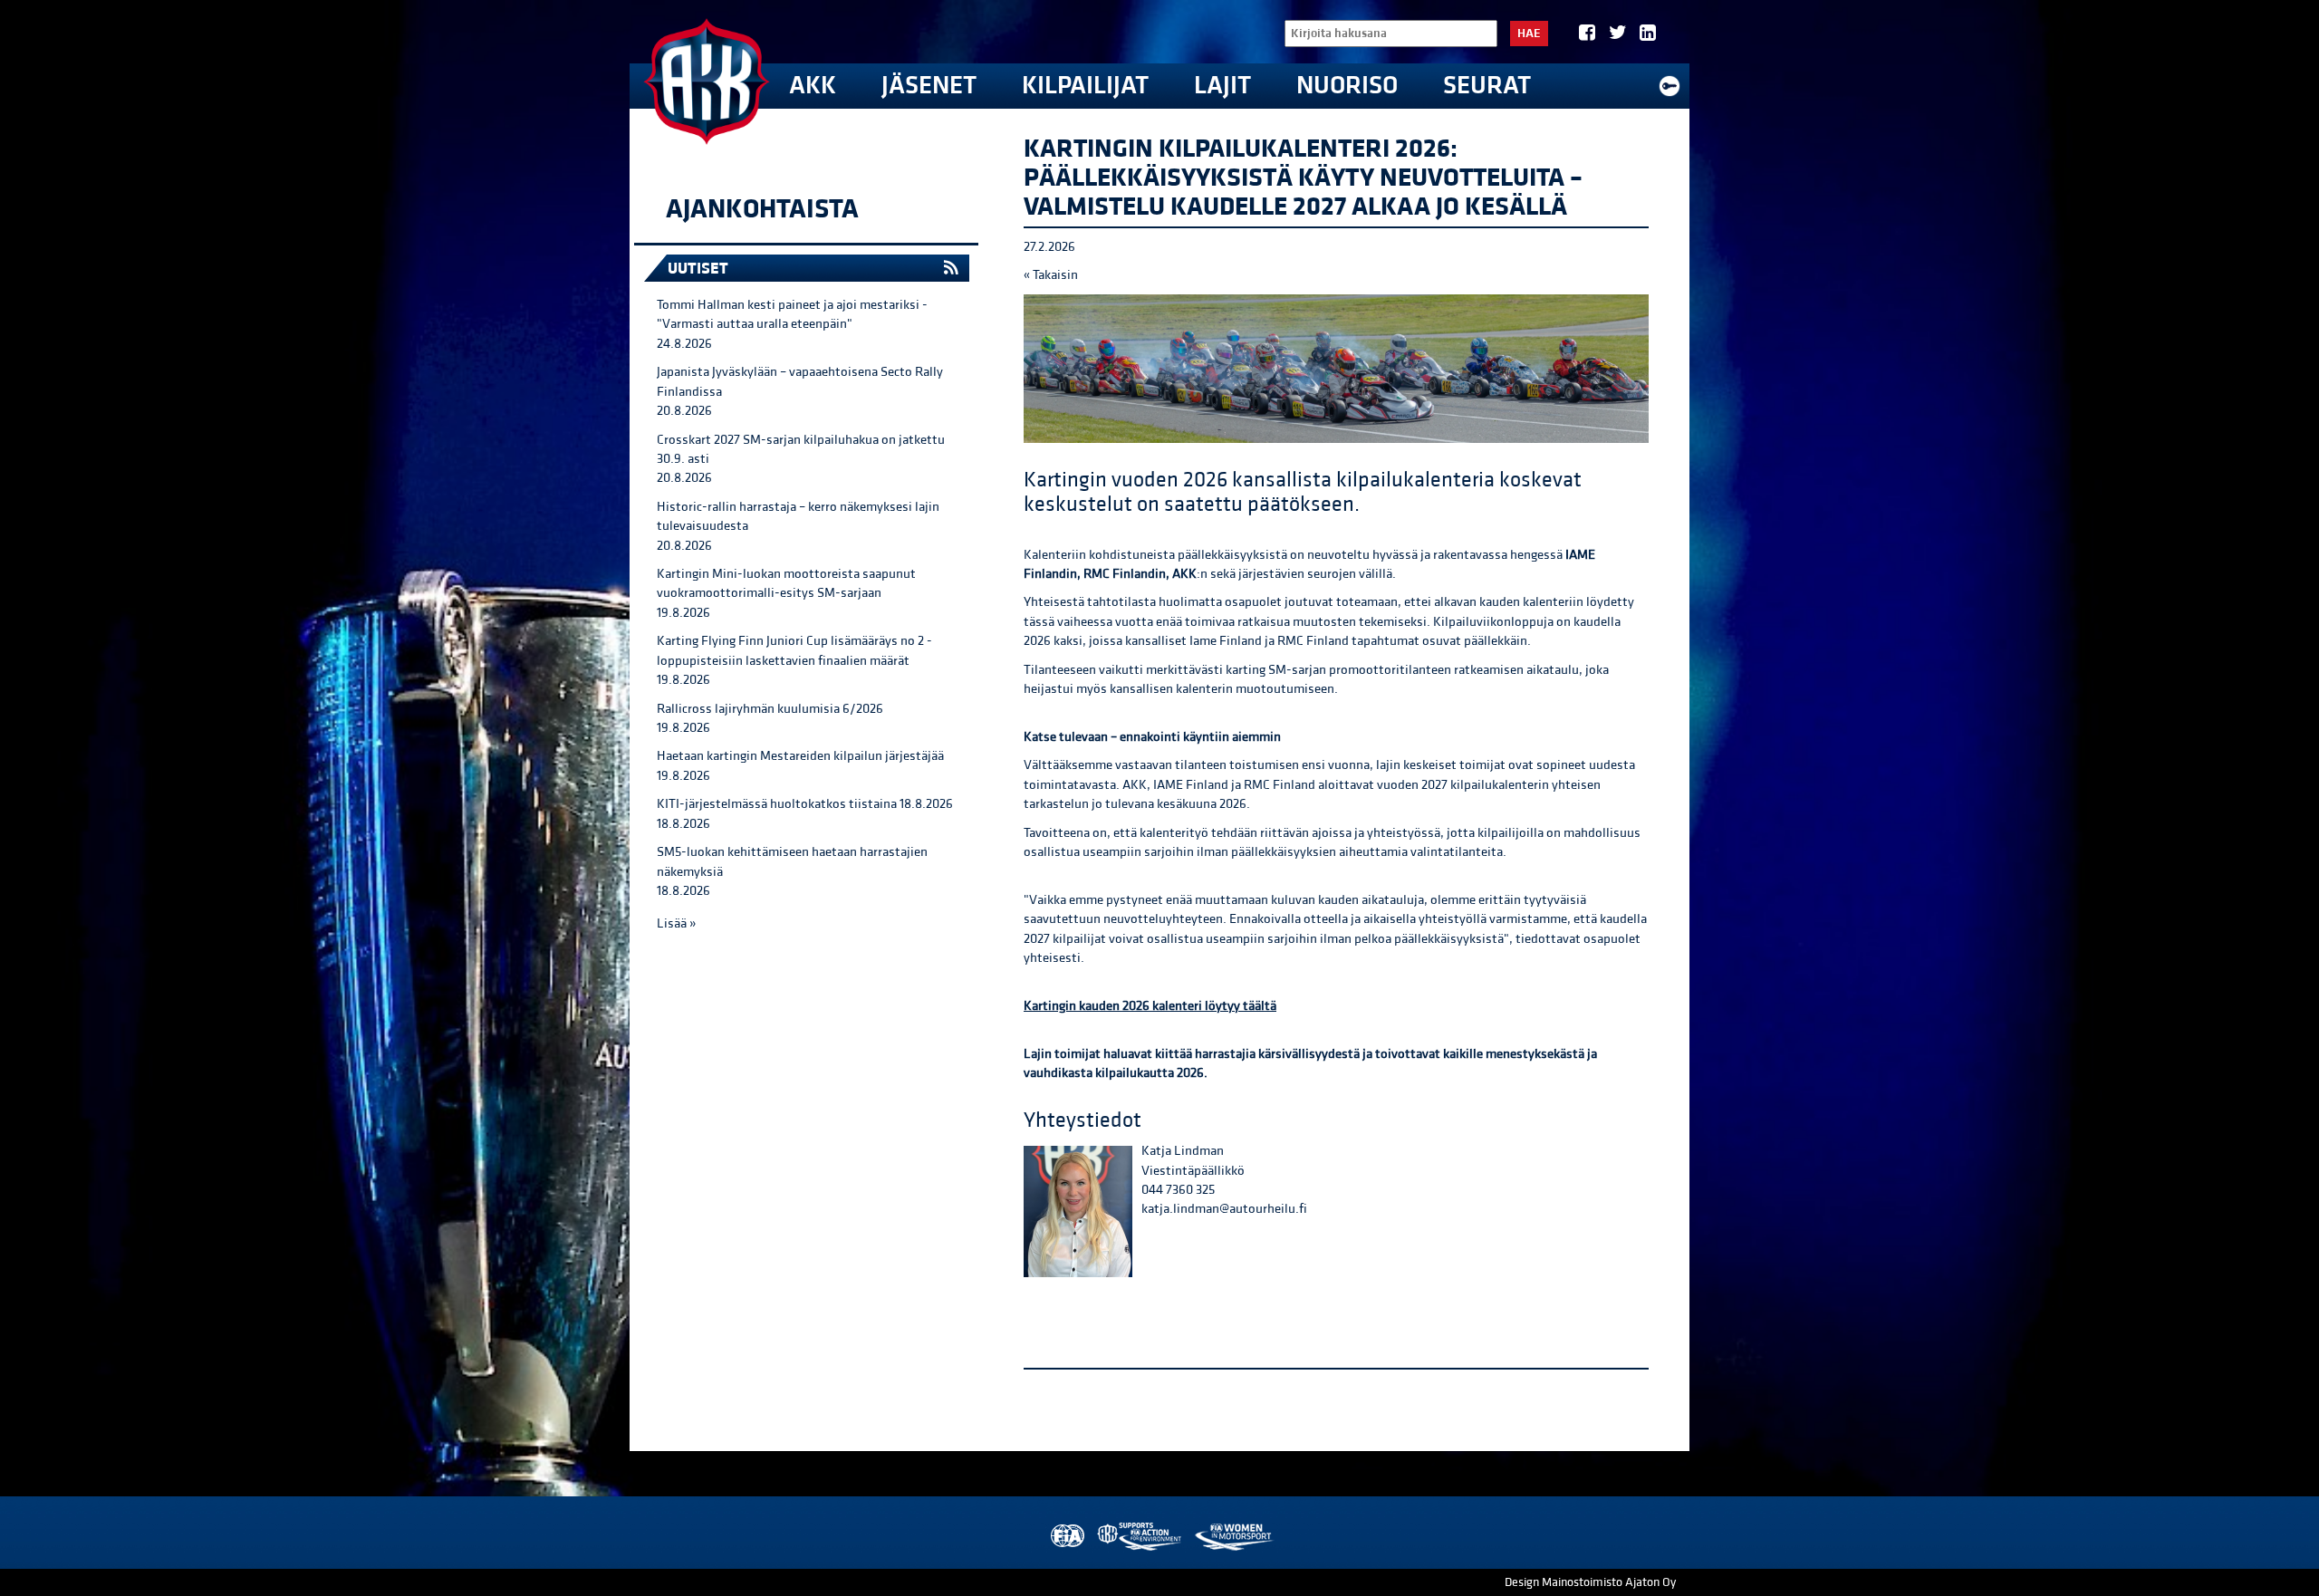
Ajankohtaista (762, 209)
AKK (813, 86)
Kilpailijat (1085, 86)
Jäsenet (929, 86)
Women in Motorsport (1233, 1537)
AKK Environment (1140, 1537)
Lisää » (676, 923)
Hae (1529, 34)
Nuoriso (1347, 86)
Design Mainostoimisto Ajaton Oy (1590, 1582)
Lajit (1222, 86)
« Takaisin (1051, 275)
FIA (1066, 1537)
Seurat (1487, 86)
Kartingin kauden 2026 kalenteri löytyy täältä (1150, 1006)
